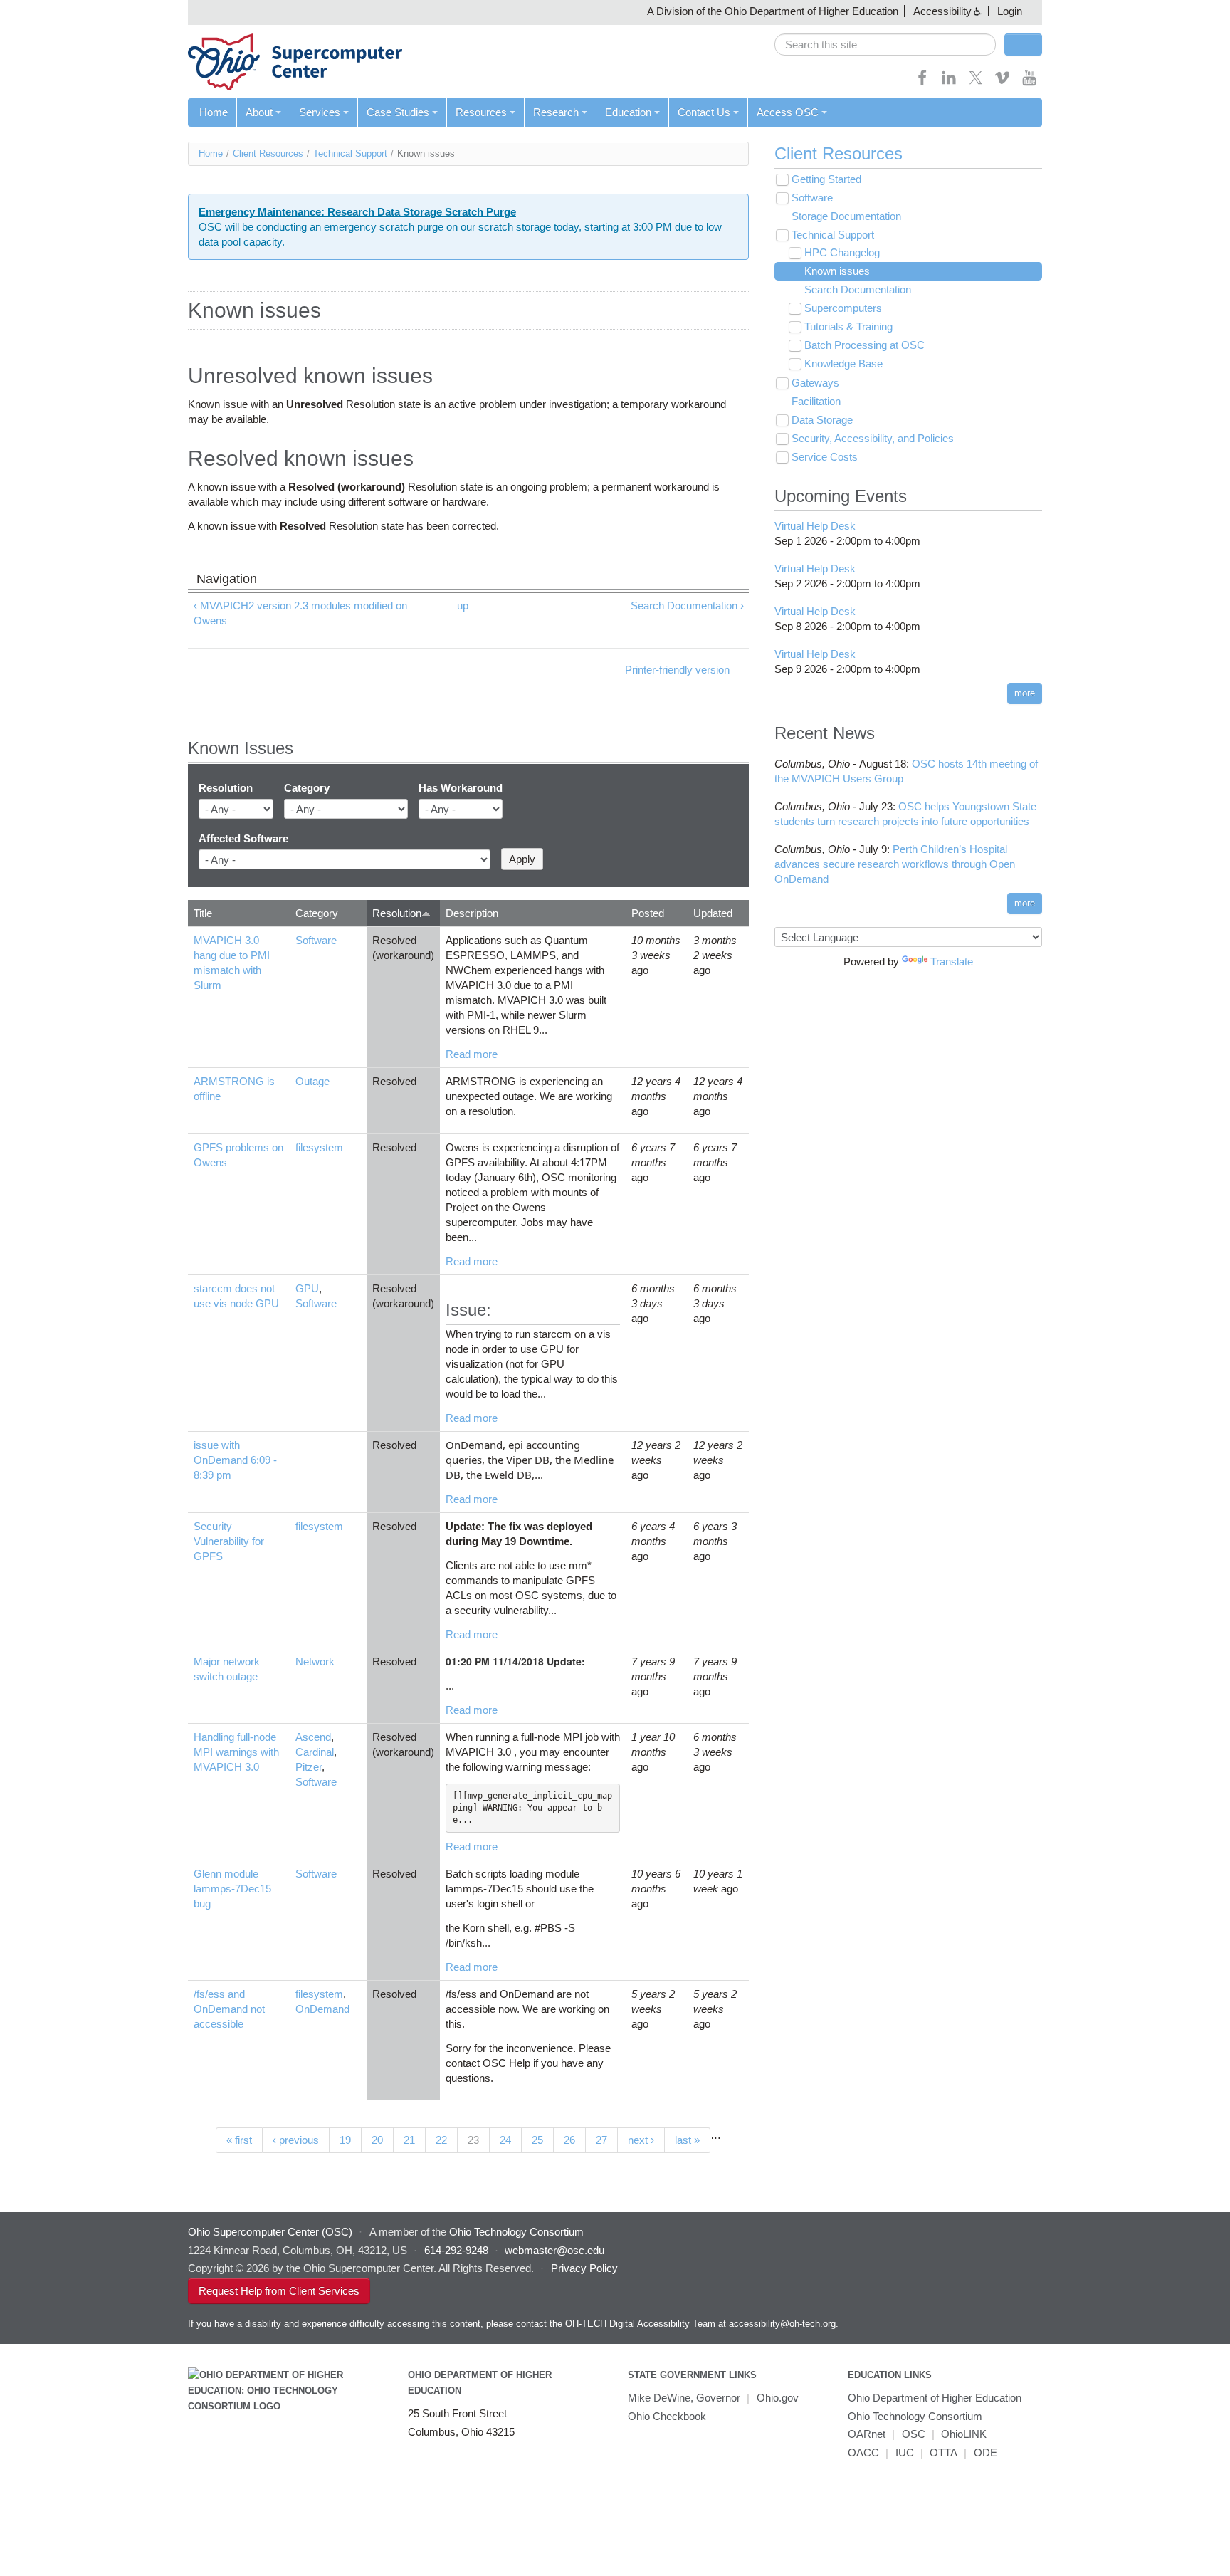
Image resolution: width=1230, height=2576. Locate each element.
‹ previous (296, 2140)
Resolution (226, 788)
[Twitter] (976, 82)
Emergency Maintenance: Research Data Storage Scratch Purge (357, 212)
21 (409, 2140)
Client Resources (268, 153)
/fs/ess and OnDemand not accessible (229, 2009)
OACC (863, 2452)
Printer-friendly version (677, 670)
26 (569, 2140)
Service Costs (825, 457)
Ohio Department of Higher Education (935, 2398)
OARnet (867, 2434)
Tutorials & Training (848, 326)
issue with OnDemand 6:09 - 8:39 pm (235, 1460)
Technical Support (350, 153)
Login (1010, 11)
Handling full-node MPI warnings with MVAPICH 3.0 (236, 1752)
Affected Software (243, 838)
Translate (952, 962)
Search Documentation (858, 289)
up (463, 606)
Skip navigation (39, 11)
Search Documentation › (687, 606)
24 (505, 2140)
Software (316, 940)
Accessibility (942, 11)
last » (687, 2140)
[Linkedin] (949, 82)
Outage (312, 1081)
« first (239, 2140)
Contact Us (704, 112)
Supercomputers (843, 308)
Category (307, 788)
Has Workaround (461, 788)
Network (315, 1661)
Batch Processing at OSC (864, 345)
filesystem (319, 1147)
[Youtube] (1029, 82)
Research (556, 112)
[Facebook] (922, 82)
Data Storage (822, 420)
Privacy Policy (584, 2268)
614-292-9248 (456, 2250)
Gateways (815, 383)
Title (203, 913)
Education (628, 112)
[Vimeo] (1002, 82)
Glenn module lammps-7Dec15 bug (232, 1889)
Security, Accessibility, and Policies (873, 438)
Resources (481, 112)
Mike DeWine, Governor (684, 2398)
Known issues (837, 271)
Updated (713, 913)
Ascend (313, 1737)
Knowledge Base (843, 363)
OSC (914, 2434)
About (259, 112)
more (1025, 693)
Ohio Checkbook (667, 2416)
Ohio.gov (778, 2398)
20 (377, 2140)
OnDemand (322, 2009)
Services (320, 112)
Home (214, 112)
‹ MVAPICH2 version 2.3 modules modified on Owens (300, 613)
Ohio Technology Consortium (915, 2416)
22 (441, 2140)
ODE (985, 2452)
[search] (885, 44)
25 (537, 2140)
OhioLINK (964, 2434)
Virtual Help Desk (815, 526)
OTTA (943, 2452)
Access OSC (788, 112)
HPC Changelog (842, 252)
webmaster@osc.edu (554, 2250)
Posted (648, 913)
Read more (472, 1054)
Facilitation (816, 401)
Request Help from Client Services (279, 2291)
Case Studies (398, 112)
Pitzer (309, 1767)
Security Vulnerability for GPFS (229, 1541)
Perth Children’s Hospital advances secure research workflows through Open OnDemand (895, 864)
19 (345, 2140)
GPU (307, 1288)
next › (641, 2140)
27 (601, 2140)
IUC (905, 2452)
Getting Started (826, 179)
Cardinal (315, 1752)
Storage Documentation (846, 216)
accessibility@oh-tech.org (782, 2324)
